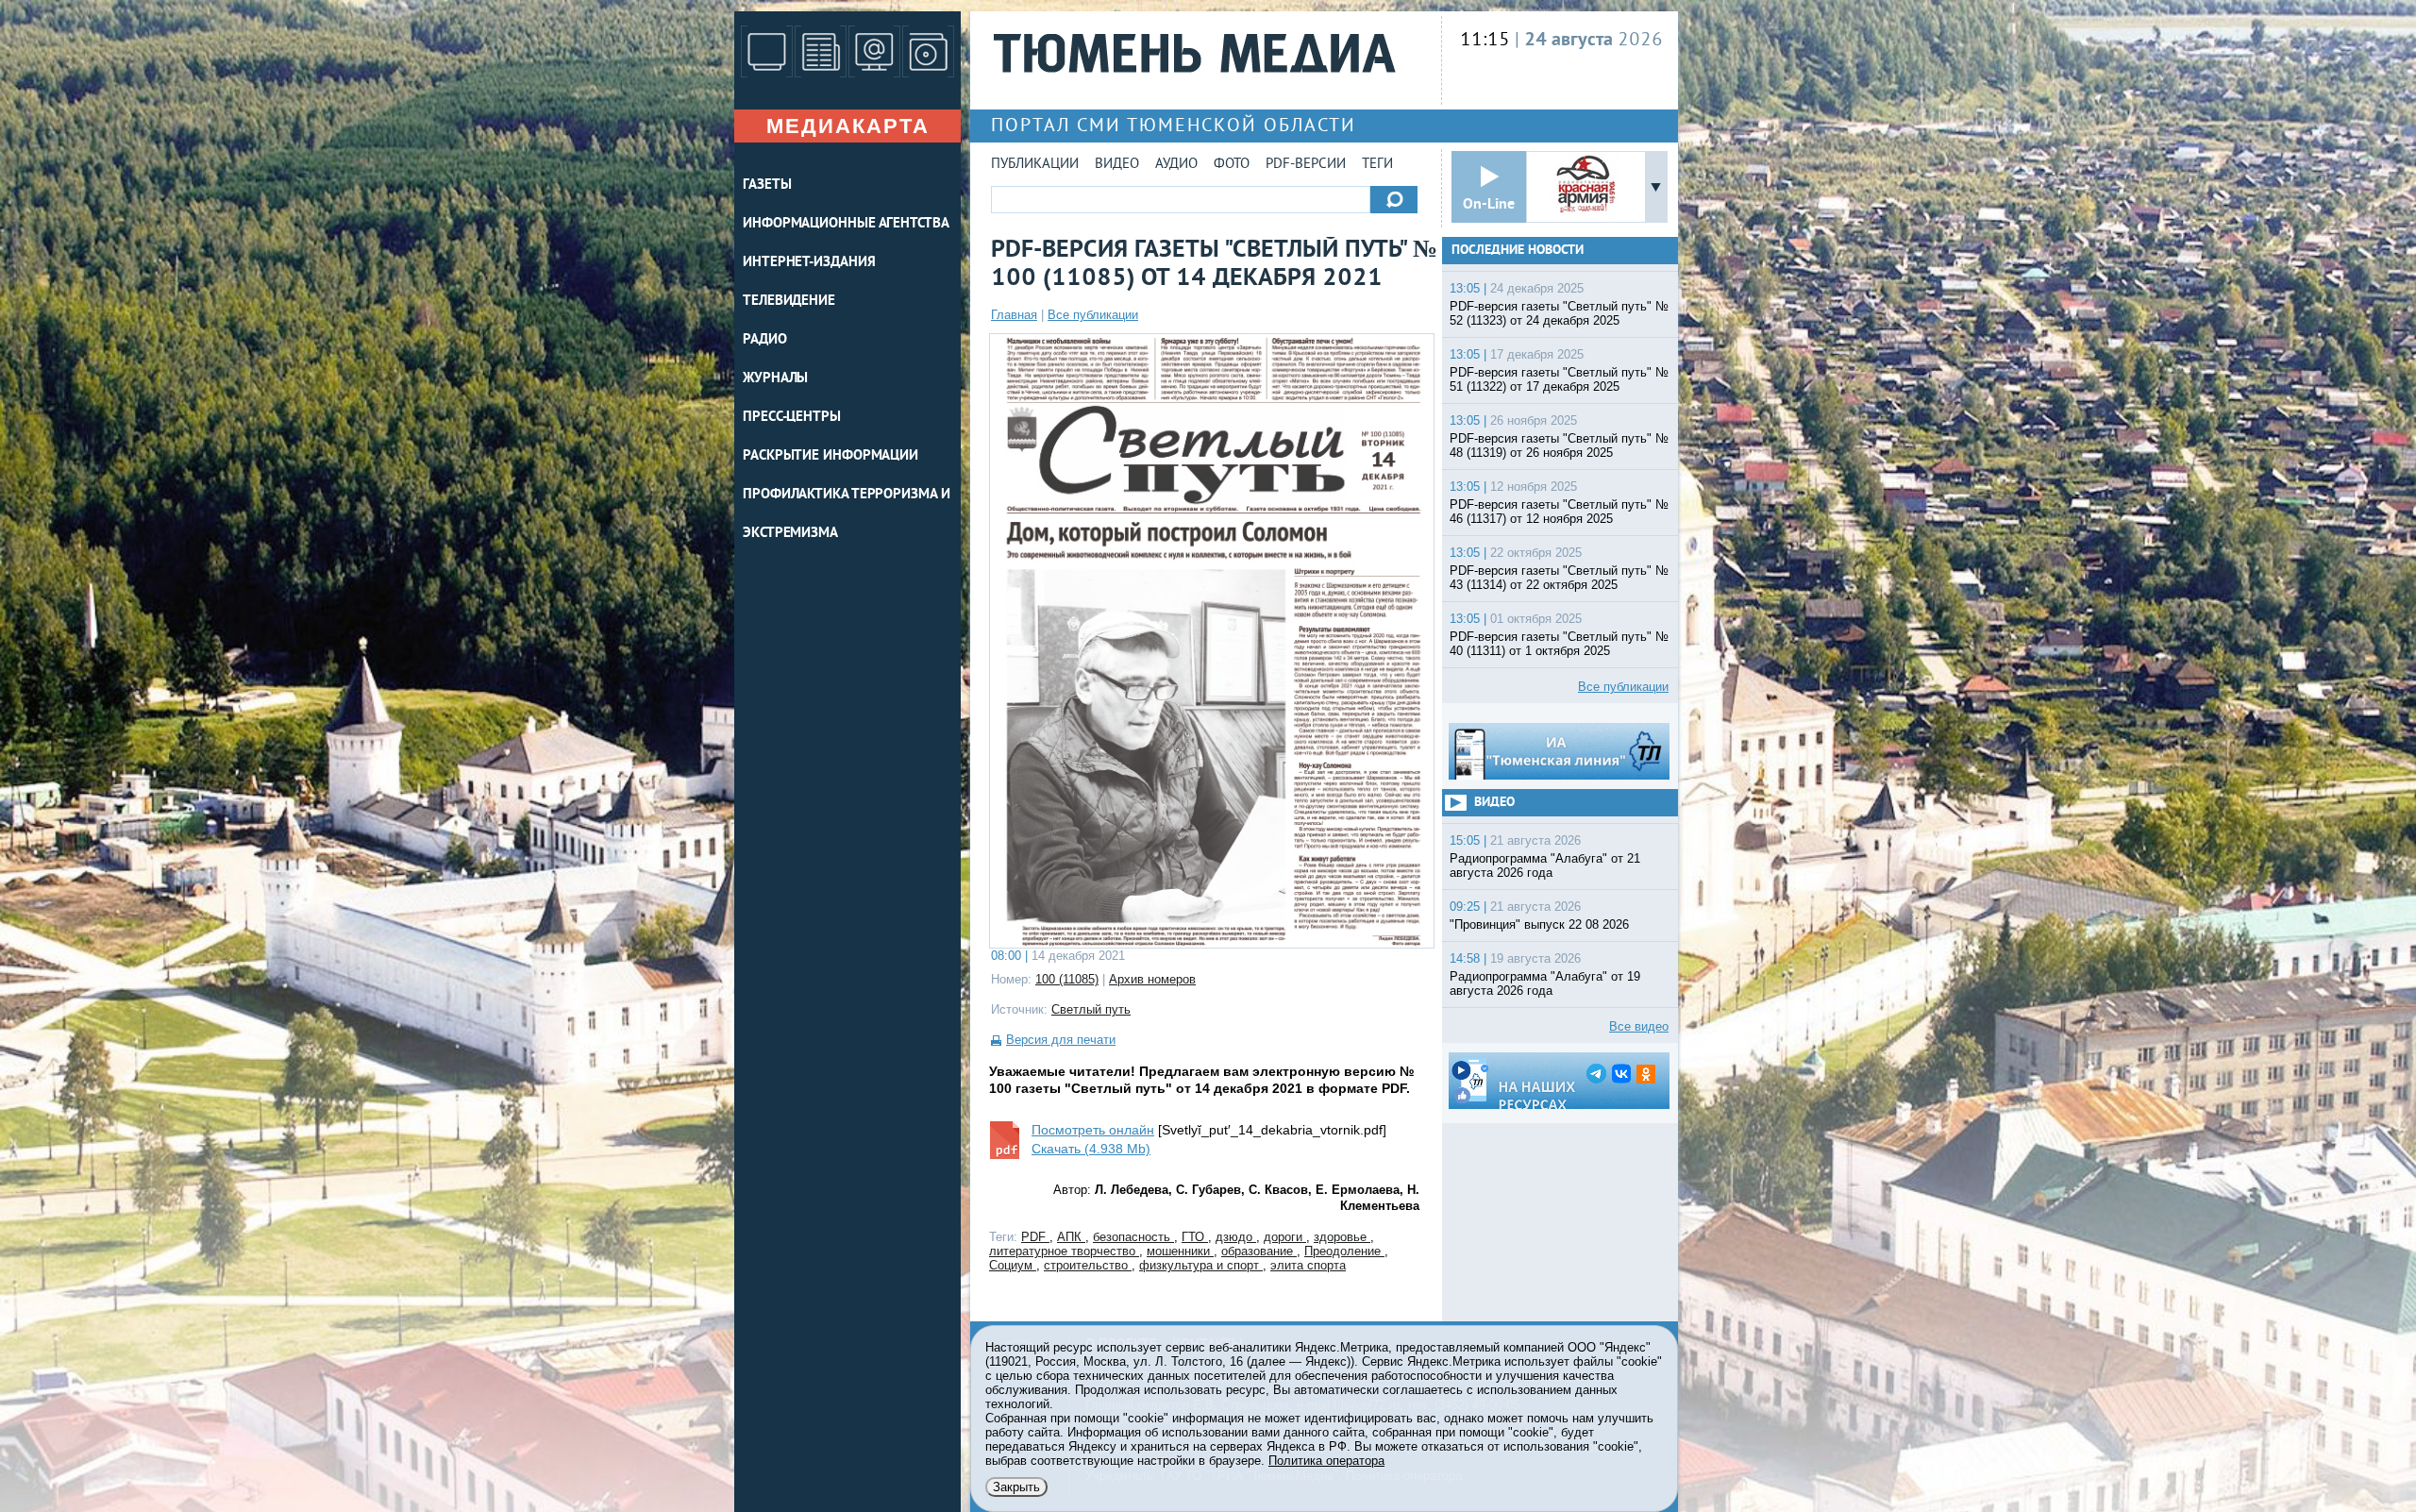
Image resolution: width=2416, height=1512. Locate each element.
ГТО (1195, 1237)
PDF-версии (1306, 165)
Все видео (1639, 1026)
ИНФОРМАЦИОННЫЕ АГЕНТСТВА (846, 224)
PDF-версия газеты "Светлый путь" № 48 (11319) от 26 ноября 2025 (1559, 445)
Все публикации (1093, 315)
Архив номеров (1152, 979)
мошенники (1180, 1251)
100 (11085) (1067, 979)
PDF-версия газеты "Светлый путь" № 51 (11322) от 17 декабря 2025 (1559, 379)
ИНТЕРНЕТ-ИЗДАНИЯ (809, 263)
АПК (1071, 1237)
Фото (1232, 165)
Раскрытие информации (830, 456)
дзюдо (1236, 1237)
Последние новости (1518, 251)
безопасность (1133, 1237)
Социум (1013, 1265)
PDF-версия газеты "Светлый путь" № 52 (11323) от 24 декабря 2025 (1559, 313)
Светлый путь (1091, 1009)
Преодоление (1344, 1251)
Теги (1377, 165)
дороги (1285, 1237)
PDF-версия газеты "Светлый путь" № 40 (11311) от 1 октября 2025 (1559, 644)
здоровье (1342, 1237)
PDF (1035, 1237)
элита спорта (1308, 1265)
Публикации (1035, 165)
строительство (1088, 1265)
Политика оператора (1326, 1461)
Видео (1117, 165)
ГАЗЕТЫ (767, 185)
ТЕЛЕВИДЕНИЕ (789, 302)
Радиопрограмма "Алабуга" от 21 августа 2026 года (1545, 865)
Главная (1014, 315)
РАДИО (765, 340)
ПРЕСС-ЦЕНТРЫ (792, 418)
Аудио (1176, 165)
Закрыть (1016, 1487)
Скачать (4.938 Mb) (1091, 1149)
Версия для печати (1061, 1040)
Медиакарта (848, 126)
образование (1259, 1251)
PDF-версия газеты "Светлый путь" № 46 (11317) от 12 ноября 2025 (1559, 512)
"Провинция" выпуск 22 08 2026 (1539, 924)
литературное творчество (1064, 1251)
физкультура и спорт (1201, 1265)
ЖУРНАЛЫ (775, 379)
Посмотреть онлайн (1093, 1130)
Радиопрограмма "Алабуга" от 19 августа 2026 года (1545, 983)
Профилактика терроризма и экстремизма (847, 514)
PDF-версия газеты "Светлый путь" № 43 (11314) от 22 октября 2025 (1559, 578)
